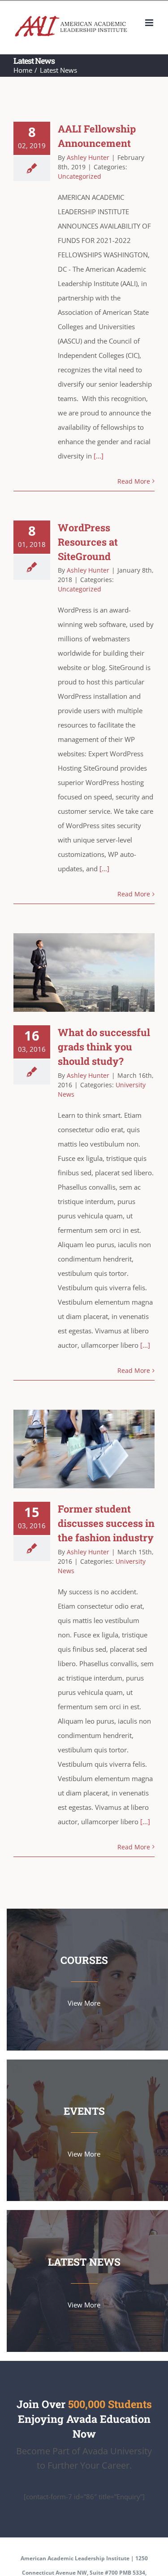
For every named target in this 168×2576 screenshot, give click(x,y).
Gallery (97, 973)
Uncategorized (80, 176)
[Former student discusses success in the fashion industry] (84, 1449)
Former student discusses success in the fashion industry (71, 1449)
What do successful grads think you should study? (71, 973)
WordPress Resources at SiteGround (88, 542)
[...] (98, 456)
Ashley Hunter (88, 157)
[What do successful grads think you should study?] (84, 973)
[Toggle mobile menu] (150, 23)
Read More (134, 481)
